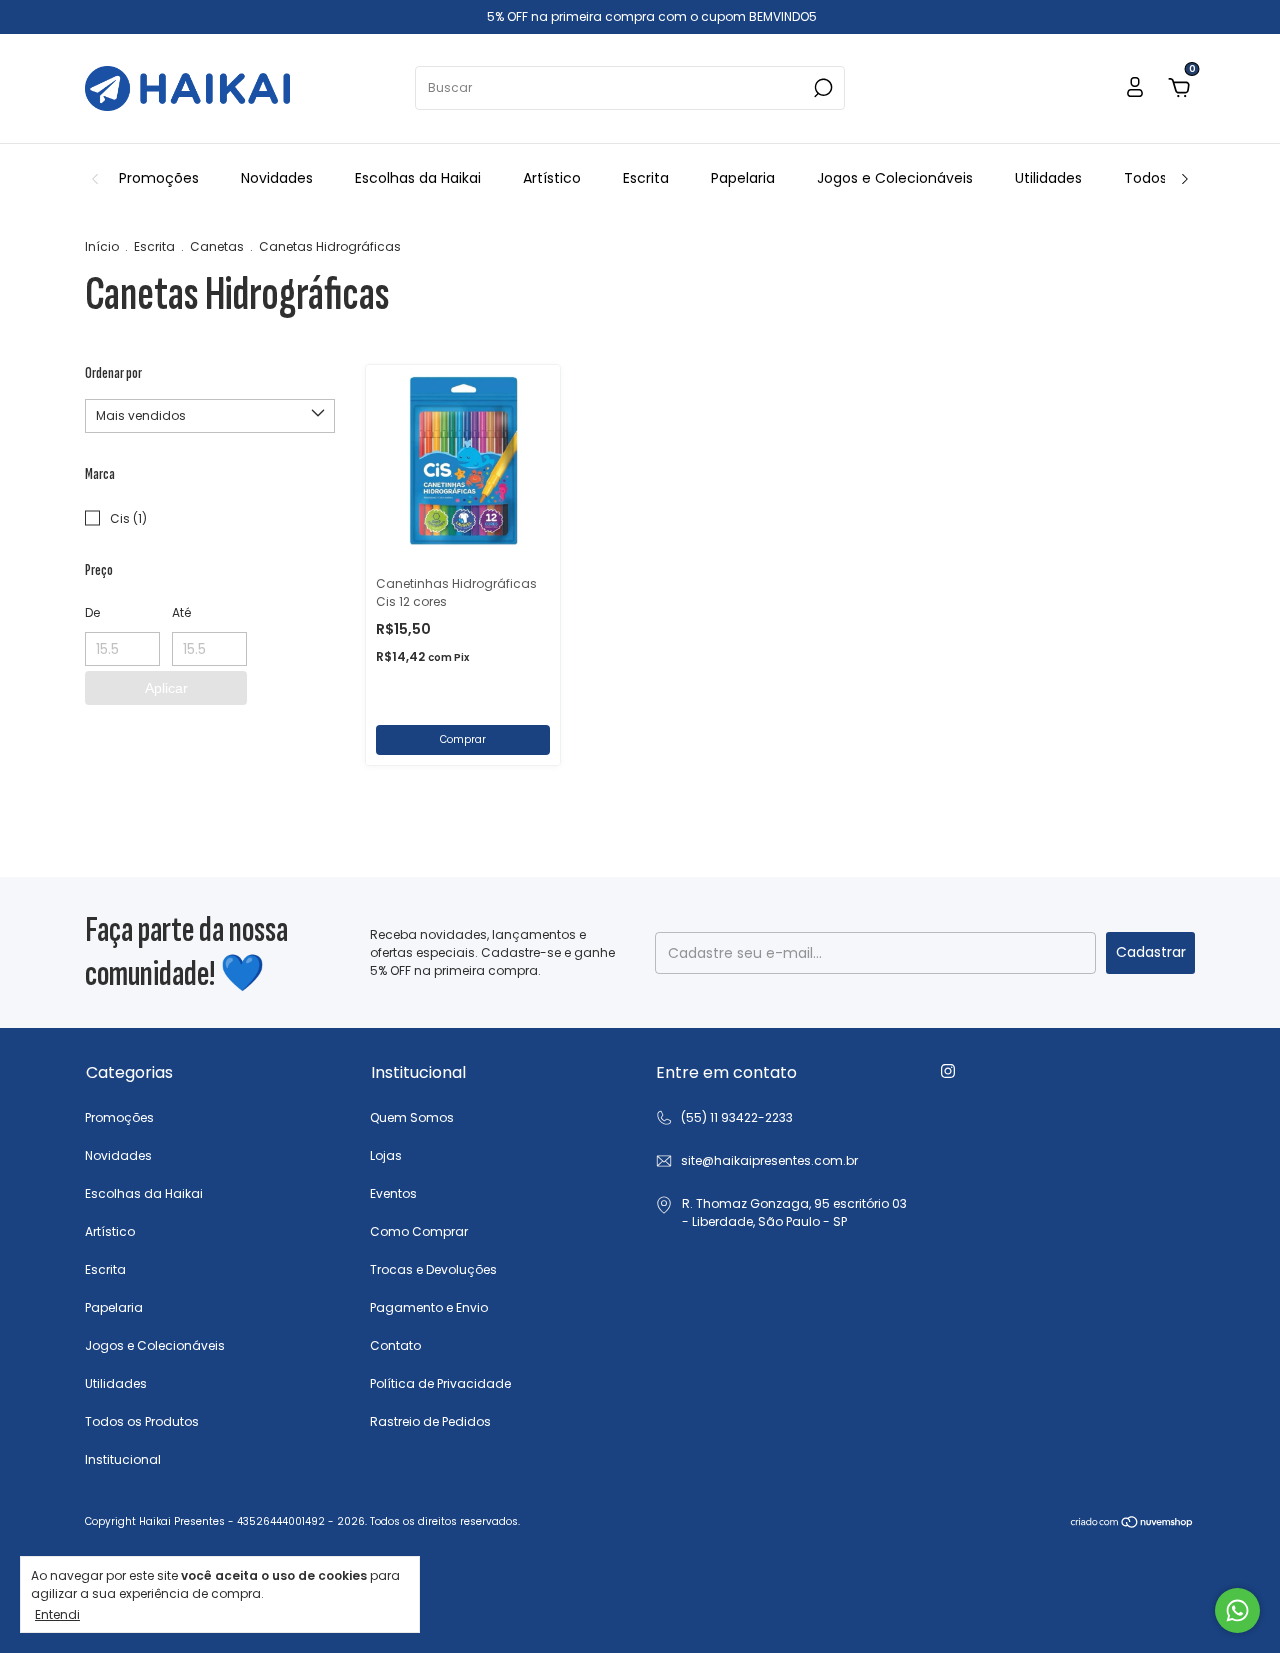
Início (102, 246)
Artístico (552, 178)
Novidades (277, 178)
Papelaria (743, 178)
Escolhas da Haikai (418, 178)
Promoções (159, 178)
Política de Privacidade (440, 1383)
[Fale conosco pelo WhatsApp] (1237, 1610)
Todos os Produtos (142, 1421)
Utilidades (1048, 178)
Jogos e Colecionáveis (895, 178)
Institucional (123, 1459)
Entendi (57, 1614)
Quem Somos (412, 1117)
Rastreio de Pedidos (430, 1421)
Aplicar (166, 688)
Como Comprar (419, 1231)
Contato (395, 1345)
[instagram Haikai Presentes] (948, 1071)
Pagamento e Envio (429, 1307)
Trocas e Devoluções (433, 1269)
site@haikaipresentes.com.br (769, 1160)
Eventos (393, 1193)
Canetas (217, 246)
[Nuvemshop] (1132, 1524)
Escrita (646, 178)
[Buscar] (821, 88)
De (92, 612)
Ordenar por (113, 373)
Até (181, 612)
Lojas (386, 1155)
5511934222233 (724, 1118)
